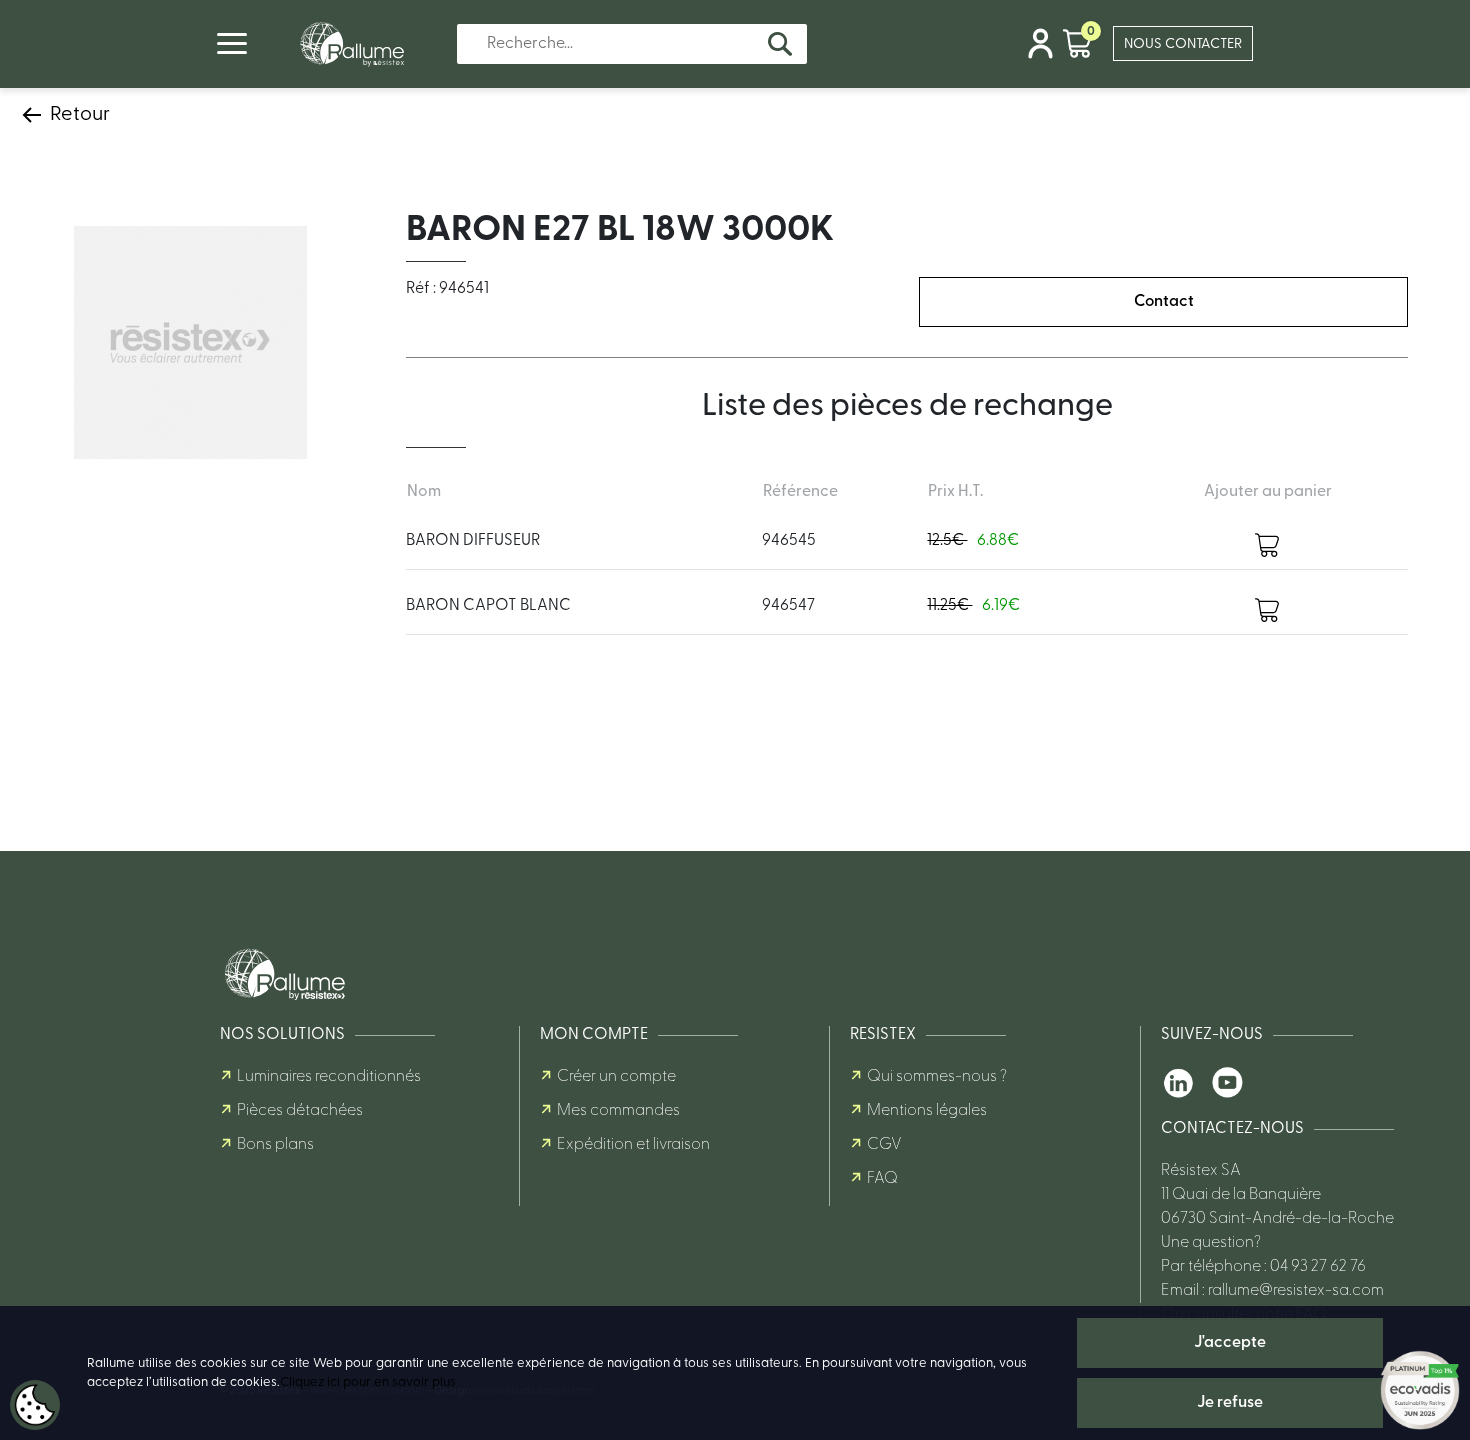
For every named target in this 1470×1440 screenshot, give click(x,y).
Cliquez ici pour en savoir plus (368, 1382)
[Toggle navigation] (232, 43)
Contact (1164, 302)
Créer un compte (616, 1077)
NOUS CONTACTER (1183, 44)
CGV (884, 1145)
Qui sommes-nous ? (937, 1077)
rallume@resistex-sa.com (1296, 1291)
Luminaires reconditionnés (329, 1077)
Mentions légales (927, 1111)
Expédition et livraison (633, 1145)
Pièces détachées (300, 1111)
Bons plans (275, 1145)
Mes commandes (618, 1111)
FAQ (882, 1179)
